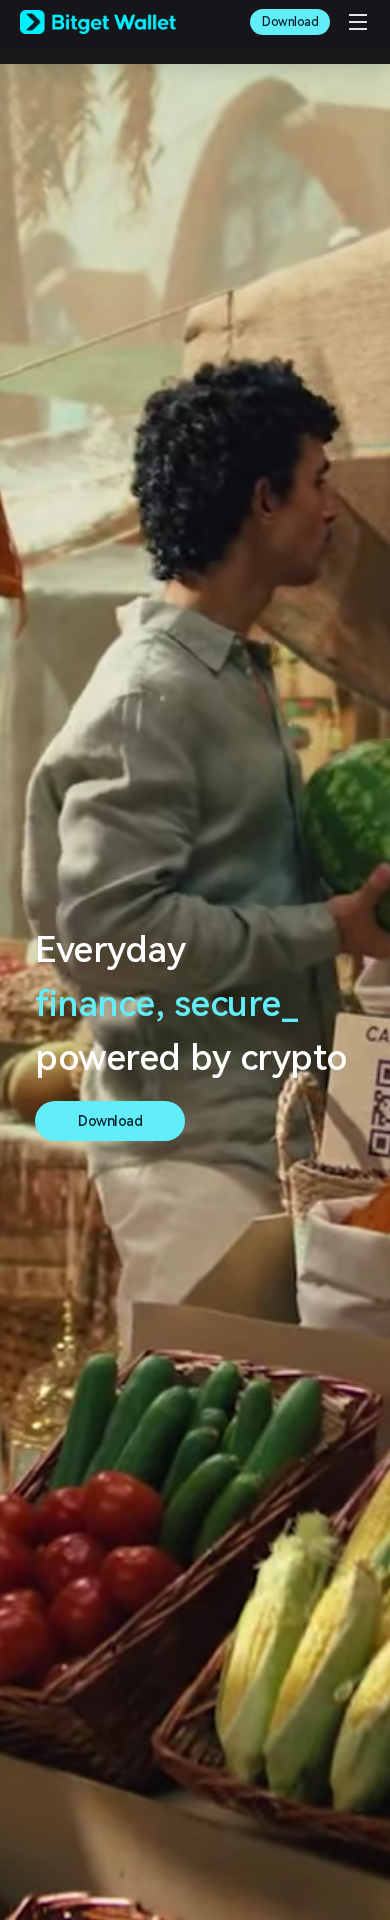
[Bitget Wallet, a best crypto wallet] (98, 22)
